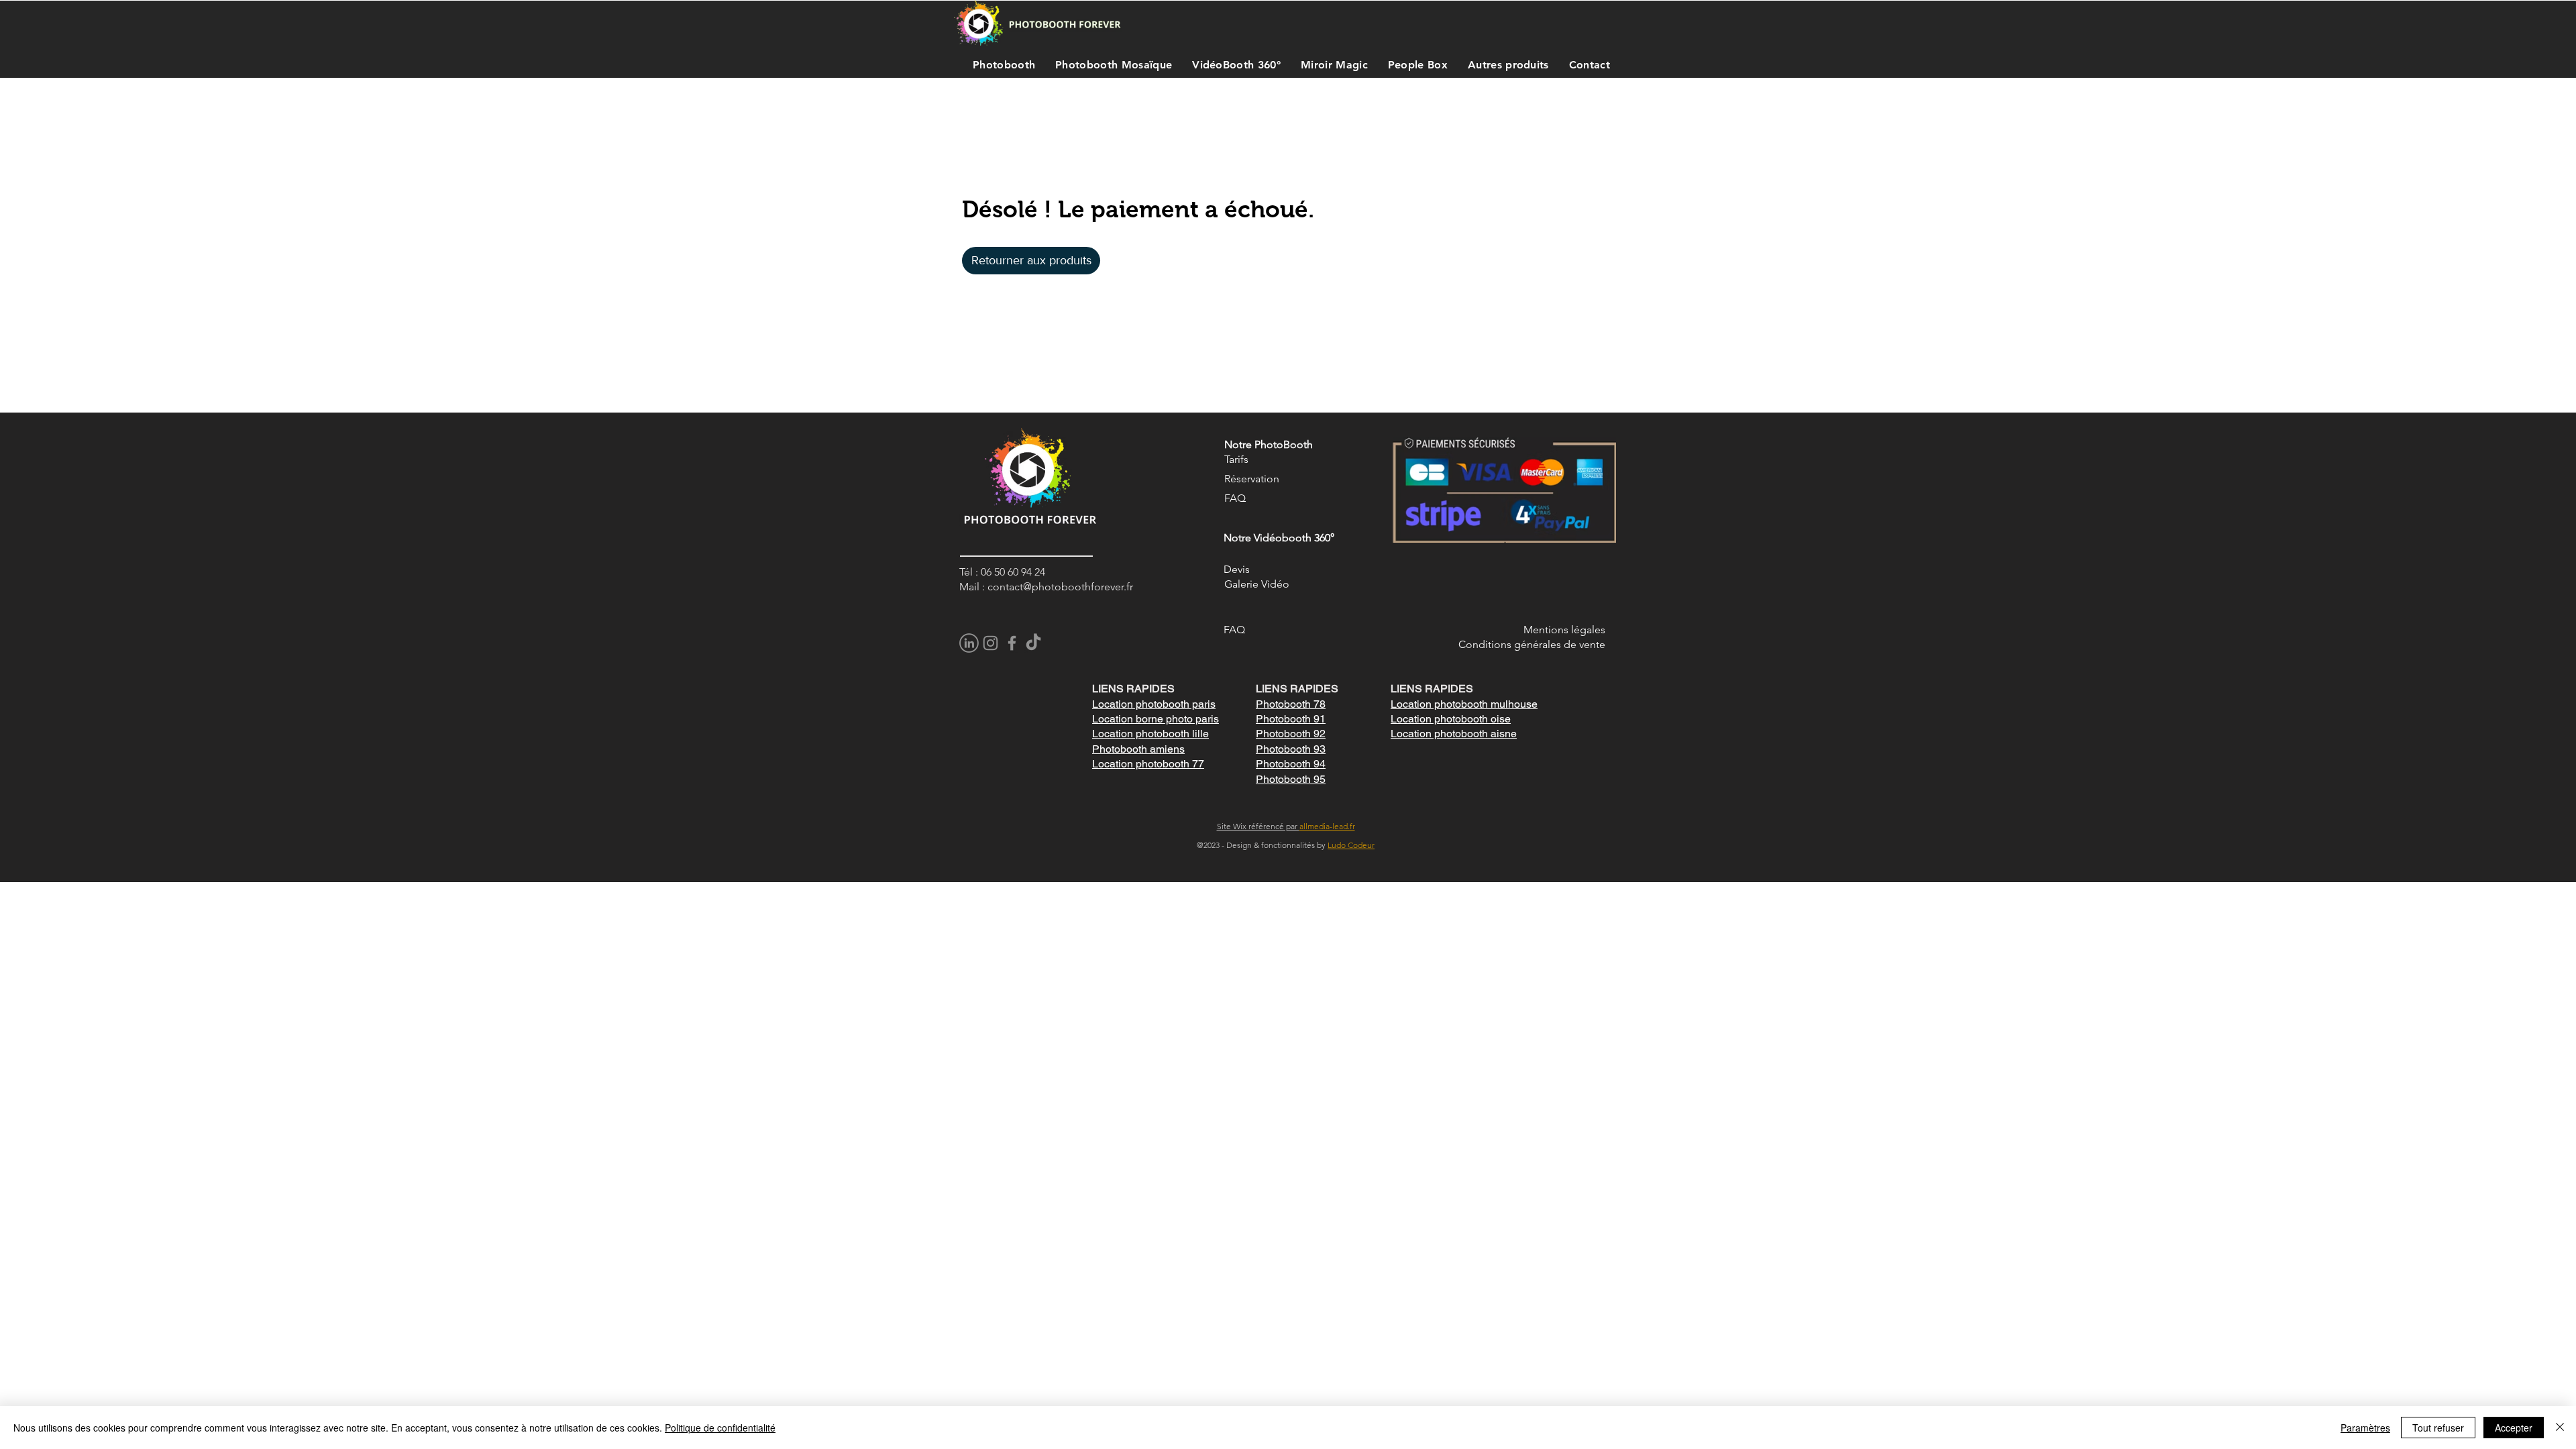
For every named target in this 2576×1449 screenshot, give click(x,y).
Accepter (2514, 1428)
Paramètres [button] (2365, 1428)
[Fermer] (2560, 1428)
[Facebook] (1012, 643)
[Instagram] (990, 643)
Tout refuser (2438, 1428)
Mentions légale (1562, 630)
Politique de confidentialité (720, 1428)
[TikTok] (1033, 643)
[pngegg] (969, 643)
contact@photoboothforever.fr (1060, 587)
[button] (1001, 64)
